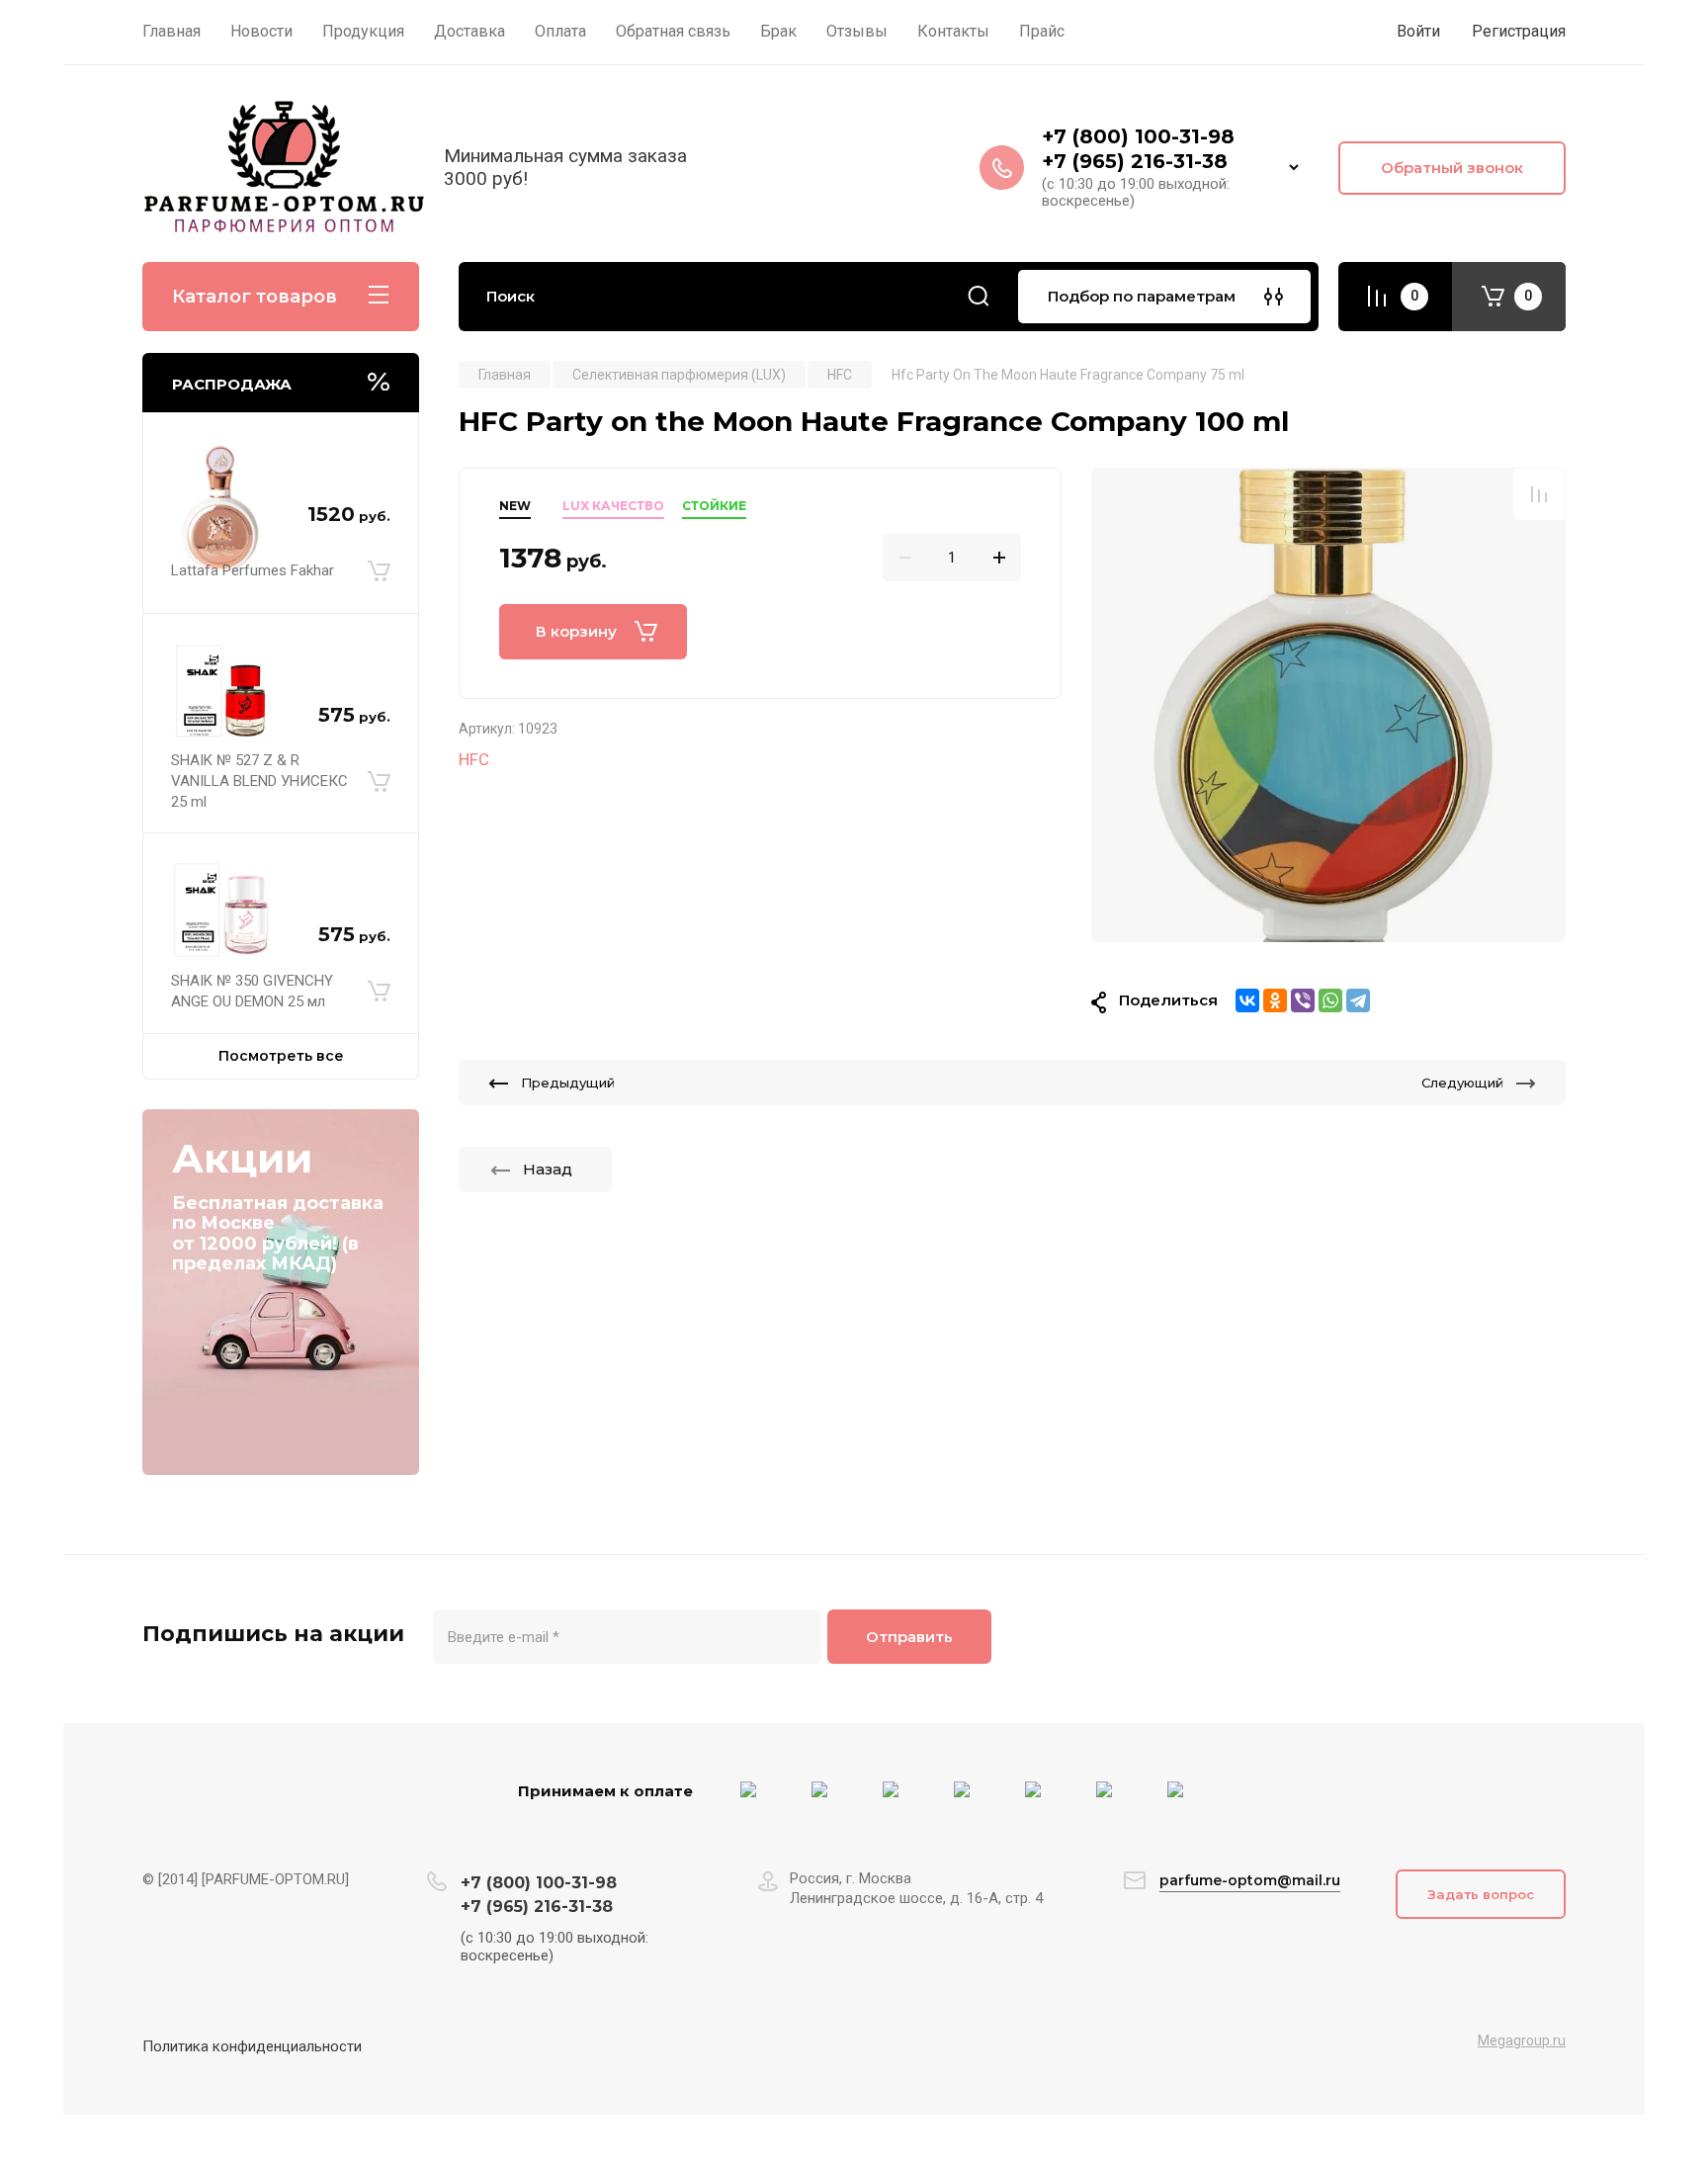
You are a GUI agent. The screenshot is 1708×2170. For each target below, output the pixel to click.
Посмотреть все (281, 1056)
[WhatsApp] (1330, 1000)
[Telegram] (1358, 1000)
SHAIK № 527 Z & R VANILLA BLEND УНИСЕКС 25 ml (259, 781)
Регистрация (1519, 31)
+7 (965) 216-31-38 (1135, 161)
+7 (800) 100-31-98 (1141, 136)
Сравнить (1539, 494)
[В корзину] (379, 571)
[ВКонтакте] (1247, 1000)
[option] (1328, 705)
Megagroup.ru (1522, 2040)
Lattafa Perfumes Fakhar (253, 570)
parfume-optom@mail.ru (1250, 1880)
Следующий (1462, 1083)
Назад (548, 1169)
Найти (979, 297)
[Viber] (1303, 1000)
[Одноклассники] (1275, 1000)
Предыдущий (568, 1083)
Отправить (909, 1637)
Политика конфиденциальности (252, 2046)
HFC (474, 759)
